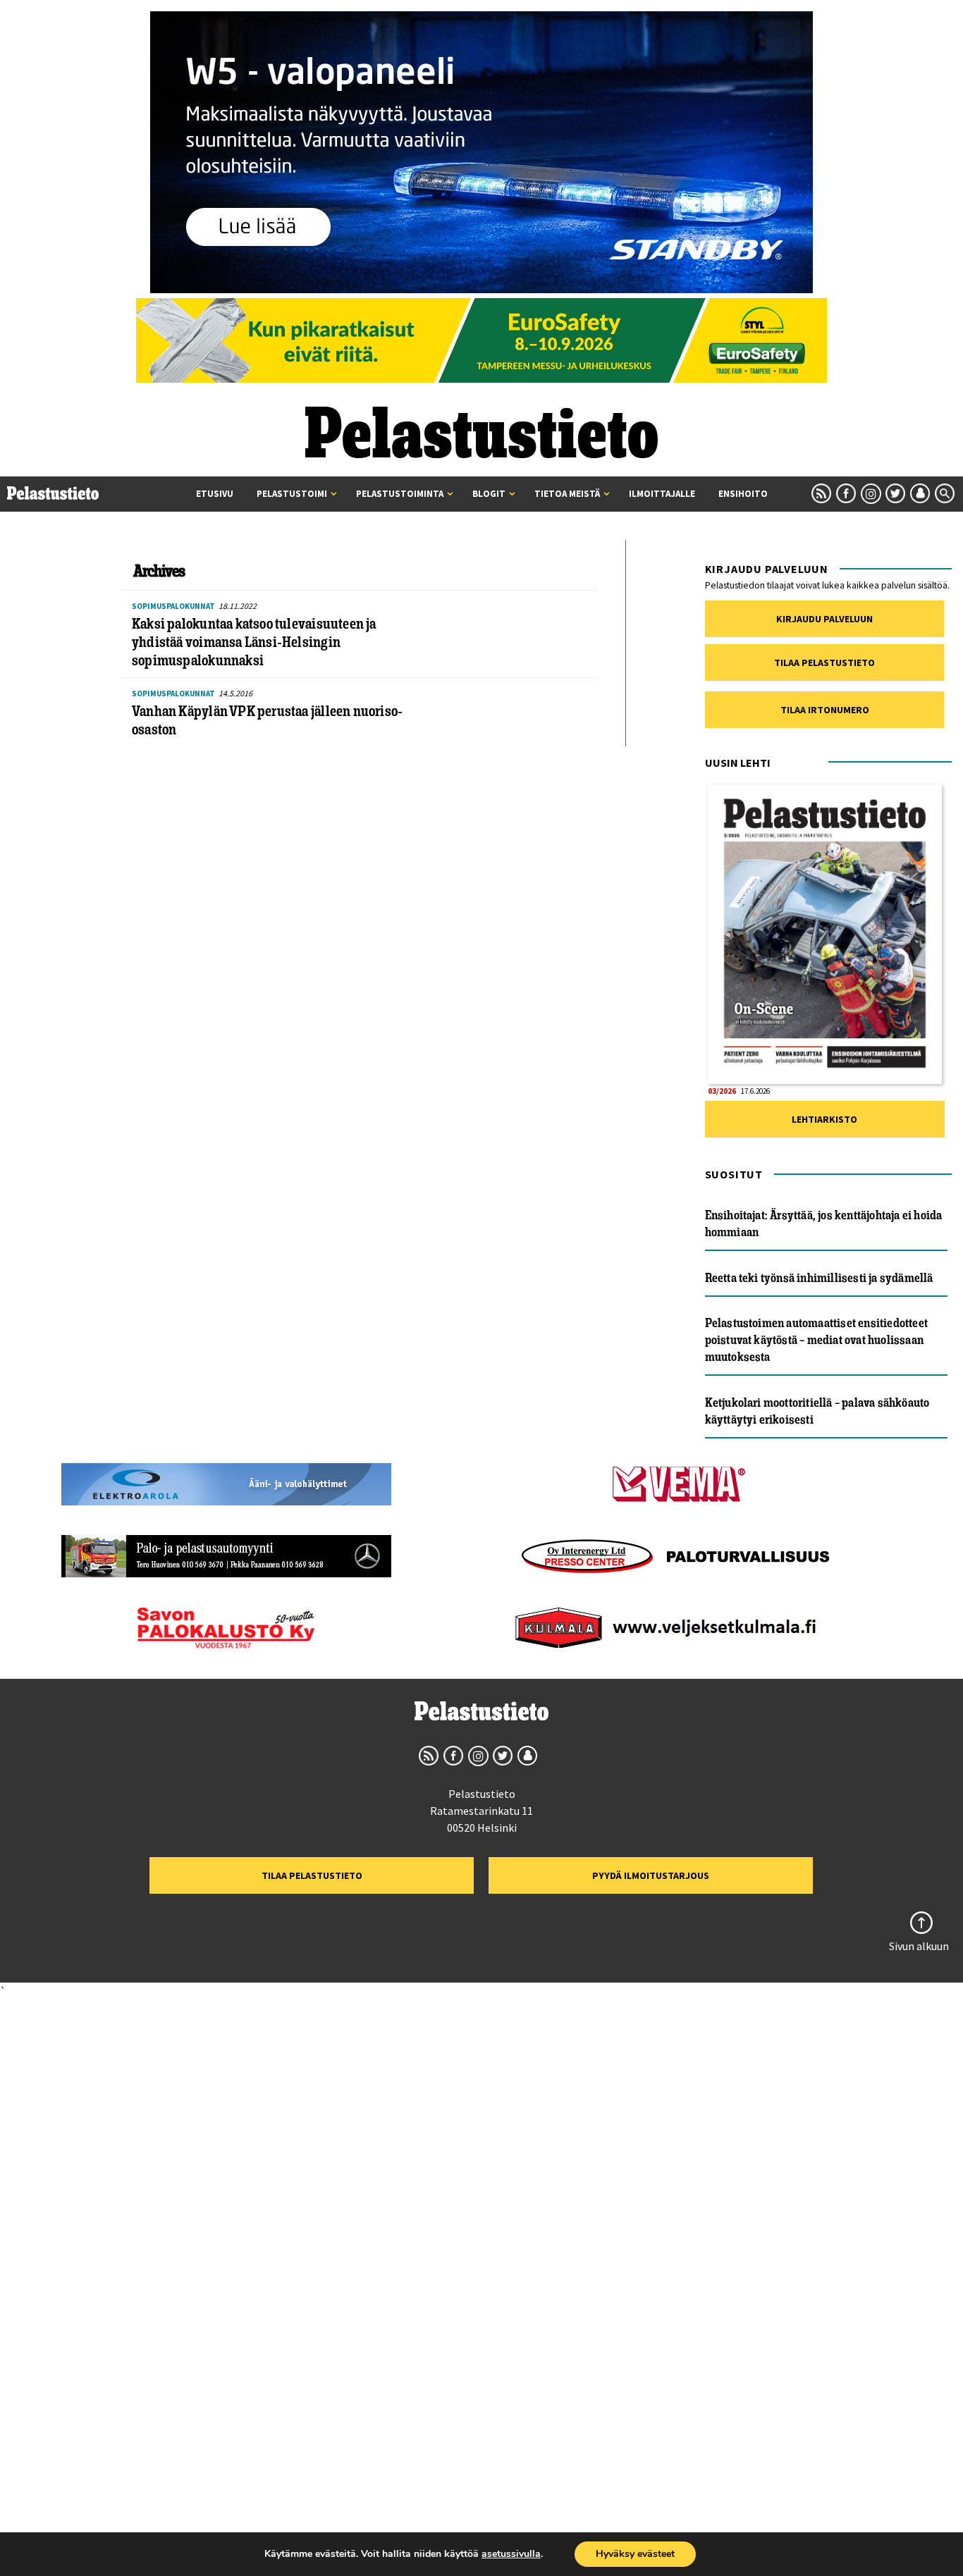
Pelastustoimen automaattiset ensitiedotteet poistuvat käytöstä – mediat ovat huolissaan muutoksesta (816, 1340)
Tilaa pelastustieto (824, 663)
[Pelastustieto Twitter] (895, 493)
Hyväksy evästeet (635, 2554)
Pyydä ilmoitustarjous (651, 1875)
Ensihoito (743, 494)
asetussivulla (511, 2554)
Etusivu (215, 494)
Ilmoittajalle (662, 494)
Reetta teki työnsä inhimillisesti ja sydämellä (819, 1278)
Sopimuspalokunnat (173, 606)
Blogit (489, 494)
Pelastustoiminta (400, 494)
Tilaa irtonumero (825, 710)
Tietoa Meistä (567, 494)
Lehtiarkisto (824, 1119)
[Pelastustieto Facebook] (846, 493)
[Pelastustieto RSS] (821, 493)
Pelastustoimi (292, 494)
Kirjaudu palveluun (824, 619)
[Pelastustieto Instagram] (871, 493)
